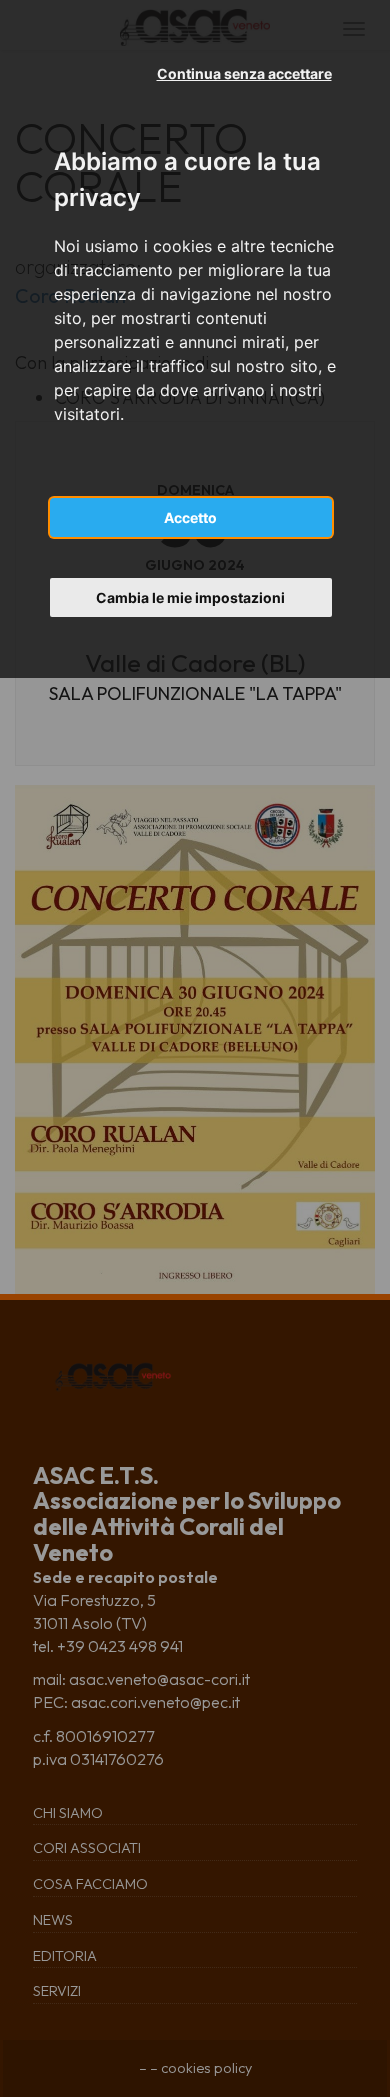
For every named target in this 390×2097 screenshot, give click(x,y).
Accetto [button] (190, 517)
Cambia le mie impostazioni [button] (190, 597)
